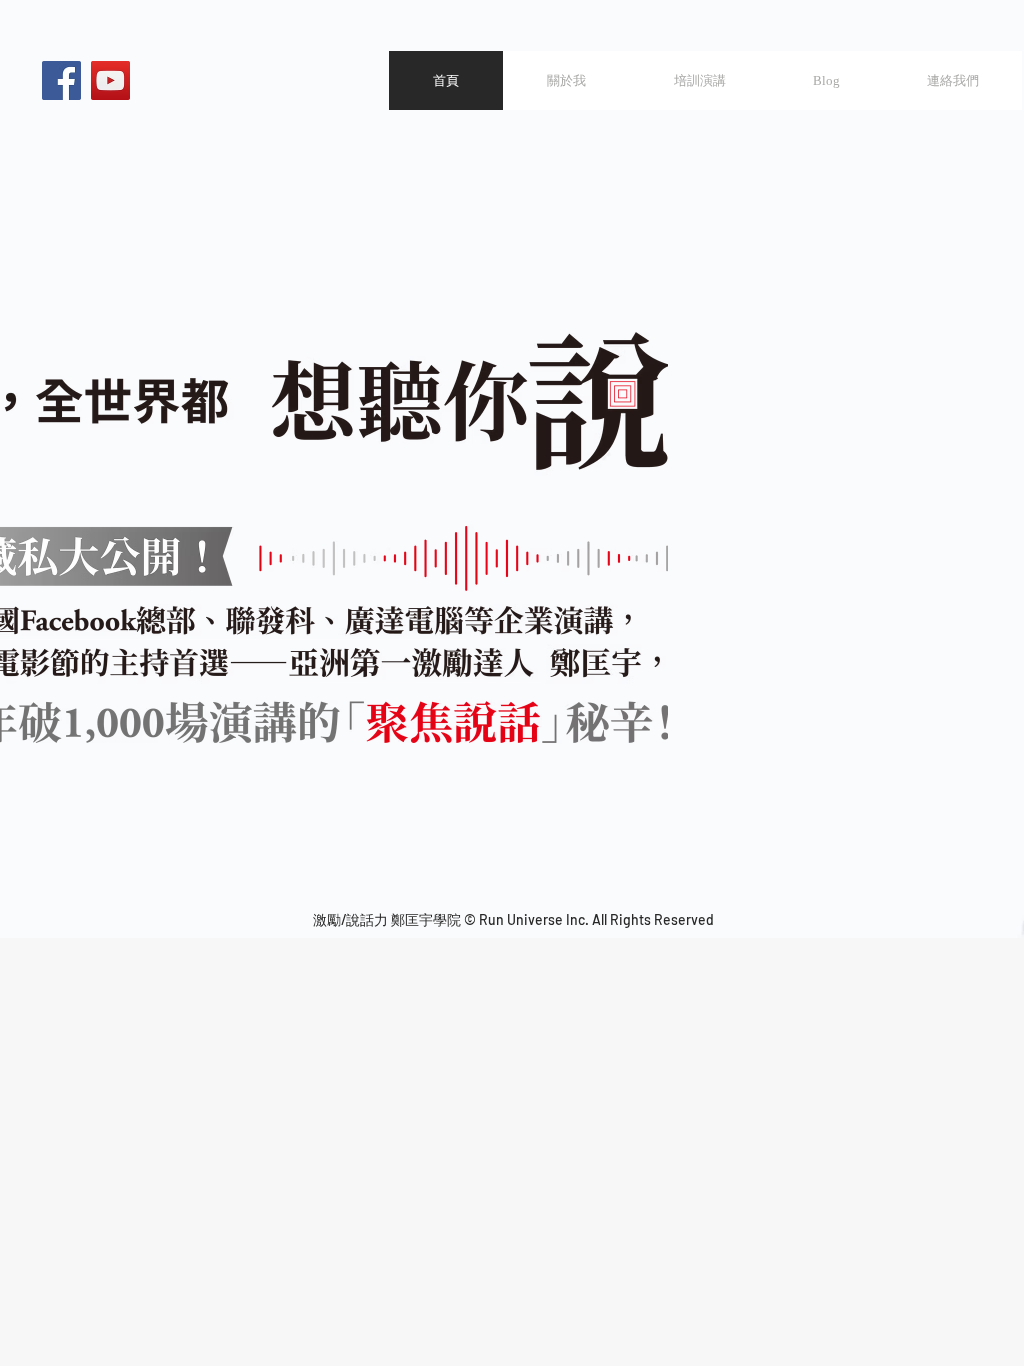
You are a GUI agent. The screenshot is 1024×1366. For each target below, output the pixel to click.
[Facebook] (61, 80)
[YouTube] (110, 80)
